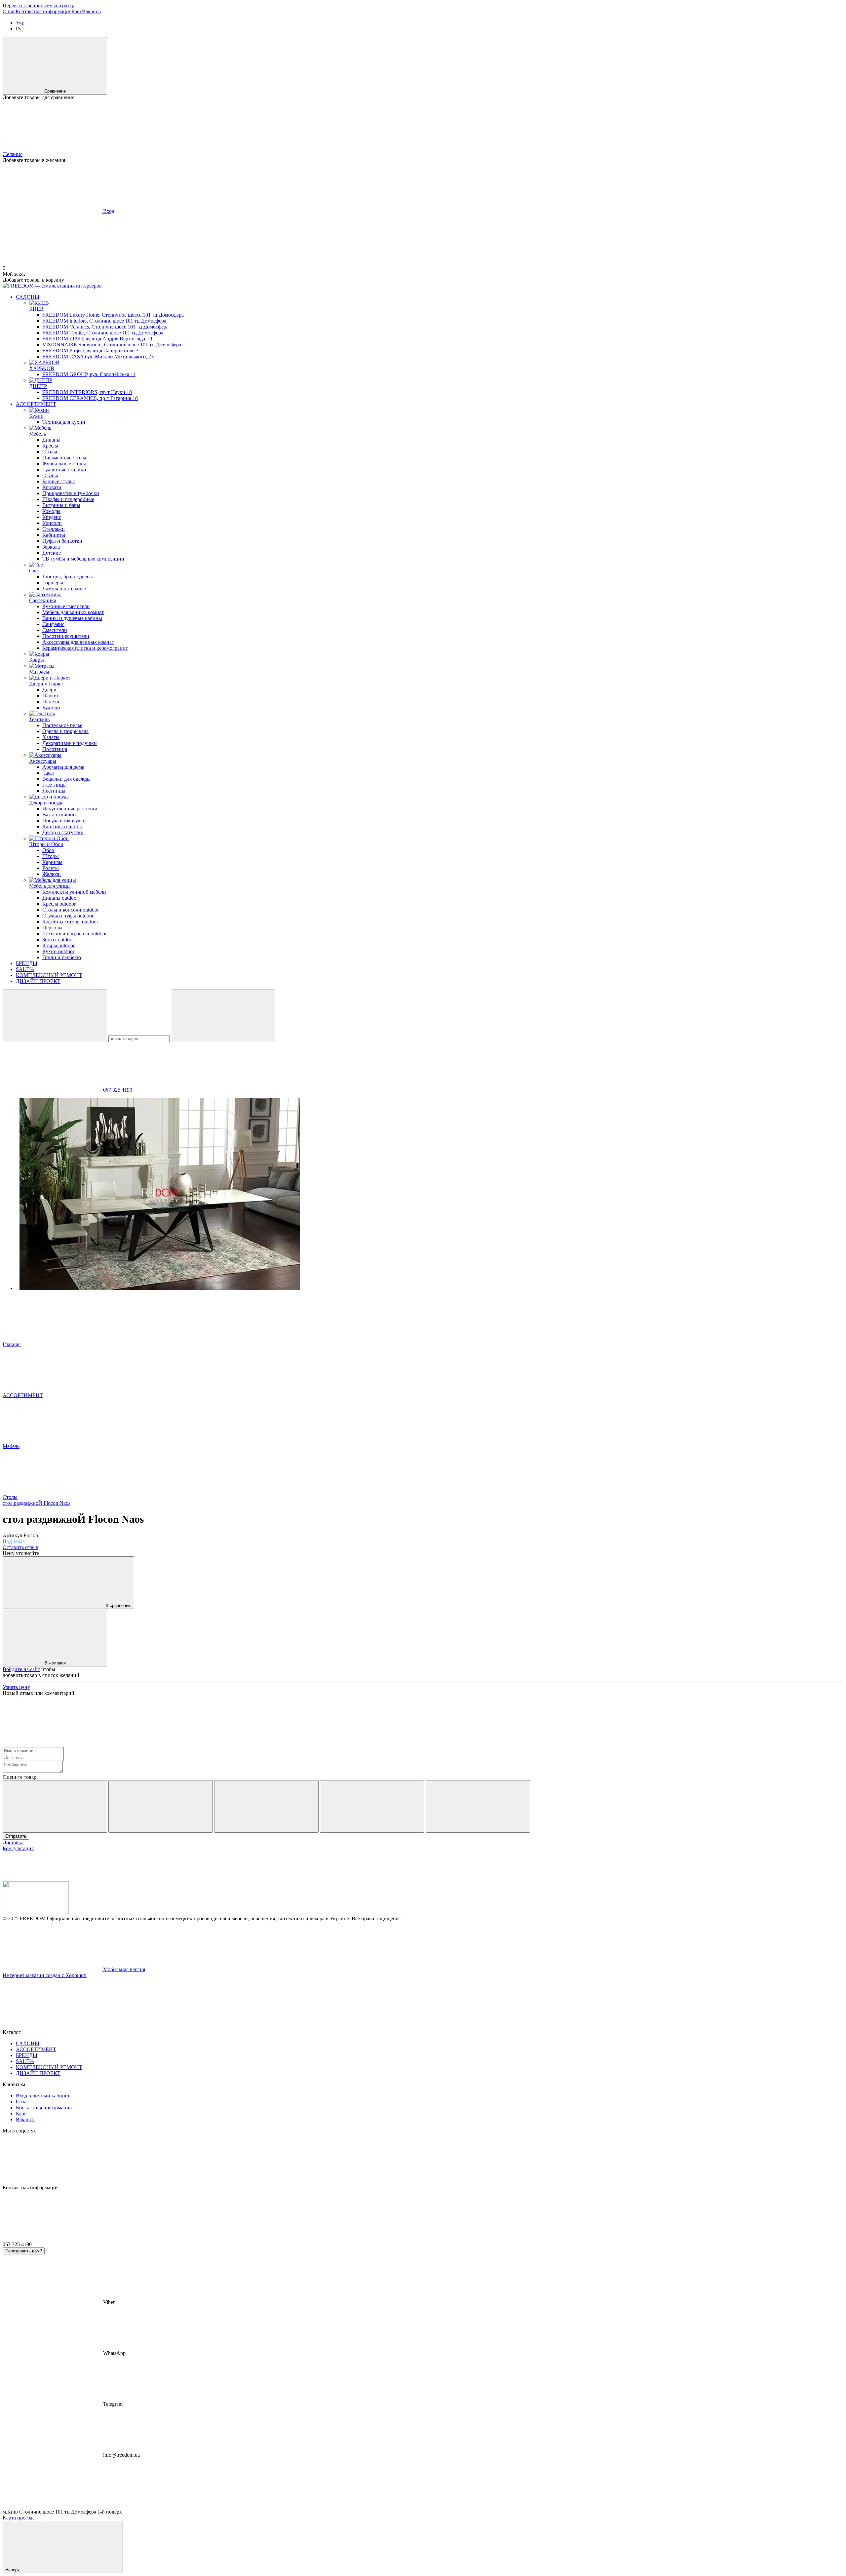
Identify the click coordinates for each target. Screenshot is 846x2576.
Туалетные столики (64, 469)
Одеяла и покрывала (65, 731)
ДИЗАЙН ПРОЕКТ (38, 981)
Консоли (52, 523)
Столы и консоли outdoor (71, 910)
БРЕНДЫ (27, 963)
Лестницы (54, 791)
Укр (20, 23)
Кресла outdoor (59, 904)
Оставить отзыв (20, 1547)
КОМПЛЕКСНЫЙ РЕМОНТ (49, 975)
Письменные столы (64, 458)
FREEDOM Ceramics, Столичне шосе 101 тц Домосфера (105, 327)
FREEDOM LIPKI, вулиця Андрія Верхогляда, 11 (97, 339)
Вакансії (91, 11)
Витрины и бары (61, 505)
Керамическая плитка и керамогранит (85, 648)
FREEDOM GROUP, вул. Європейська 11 (89, 374)
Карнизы (52, 862)
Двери (49, 690)
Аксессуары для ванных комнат (78, 642)
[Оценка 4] (372, 1806)
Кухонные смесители (66, 606)
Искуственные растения (70, 809)
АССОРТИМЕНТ (36, 404)
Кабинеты (54, 535)
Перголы (52, 928)
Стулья (50, 475)
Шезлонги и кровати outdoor (75, 934)
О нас (9, 11)
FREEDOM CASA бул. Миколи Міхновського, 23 (98, 356)
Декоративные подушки (70, 743)
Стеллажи (54, 529)
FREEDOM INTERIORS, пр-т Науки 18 (87, 392)
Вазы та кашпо (59, 815)
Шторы (51, 856)
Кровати (52, 487)
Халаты (51, 737)
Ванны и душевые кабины (72, 618)
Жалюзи (52, 874)
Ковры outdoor (58, 945)
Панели (51, 702)
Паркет (50, 696)
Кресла (50, 446)
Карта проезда (19, 2518)
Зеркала (51, 547)
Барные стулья (58, 481)
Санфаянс (53, 624)
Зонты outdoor (58, 939)
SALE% (25, 969)
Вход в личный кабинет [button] (43, 2096)
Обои (48, 850)
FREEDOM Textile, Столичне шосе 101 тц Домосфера (103, 333)
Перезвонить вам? (24, 2251)
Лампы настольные (64, 588)
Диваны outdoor (60, 898)
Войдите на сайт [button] (21, 1669)
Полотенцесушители (66, 636)
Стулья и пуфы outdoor (68, 916)
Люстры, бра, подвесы (68, 577)
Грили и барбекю (62, 957)
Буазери (51, 707)
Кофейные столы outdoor (70, 922)
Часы (48, 773)
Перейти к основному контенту (38, 5)
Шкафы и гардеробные (68, 499)
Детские (52, 553)
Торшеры (53, 583)
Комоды (51, 511)
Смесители (55, 630)
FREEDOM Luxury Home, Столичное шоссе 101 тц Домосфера (113, 315)
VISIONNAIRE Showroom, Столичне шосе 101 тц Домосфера (112, 345)
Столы (50, 452)
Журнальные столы (64, 464)
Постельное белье (62, 725)
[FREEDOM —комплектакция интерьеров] (36, 1912)
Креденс (52, 517)
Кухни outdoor (58, 951)
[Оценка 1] (55, 1806)
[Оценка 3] (266, 1806)
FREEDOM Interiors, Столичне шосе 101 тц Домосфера (104, 321)
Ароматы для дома (63, 767)
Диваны (51, 440)
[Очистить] (223, 1016)
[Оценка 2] (161, 1806)
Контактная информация (43, 11)
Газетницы (55, 785)
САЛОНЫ (28, 297)
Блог (77, 11)
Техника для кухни (64, 422)
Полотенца (55, 749)
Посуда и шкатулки (64, 820)
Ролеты (51, 868)
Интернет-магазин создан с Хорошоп (45, 1975)
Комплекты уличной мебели (74, 892)
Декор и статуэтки (63, 832)
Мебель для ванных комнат (73, 612)
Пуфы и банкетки (62, 541)
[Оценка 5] (478, 1806)
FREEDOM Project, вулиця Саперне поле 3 (90, 351)
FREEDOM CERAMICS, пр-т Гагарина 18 (90, 398)
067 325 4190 (118, 1090)
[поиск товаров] (55, 1016)
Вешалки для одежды (66, 779)
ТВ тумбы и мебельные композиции (83, 559)
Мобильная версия (123, 1969)
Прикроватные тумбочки (71, 493)
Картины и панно (62, 826)
